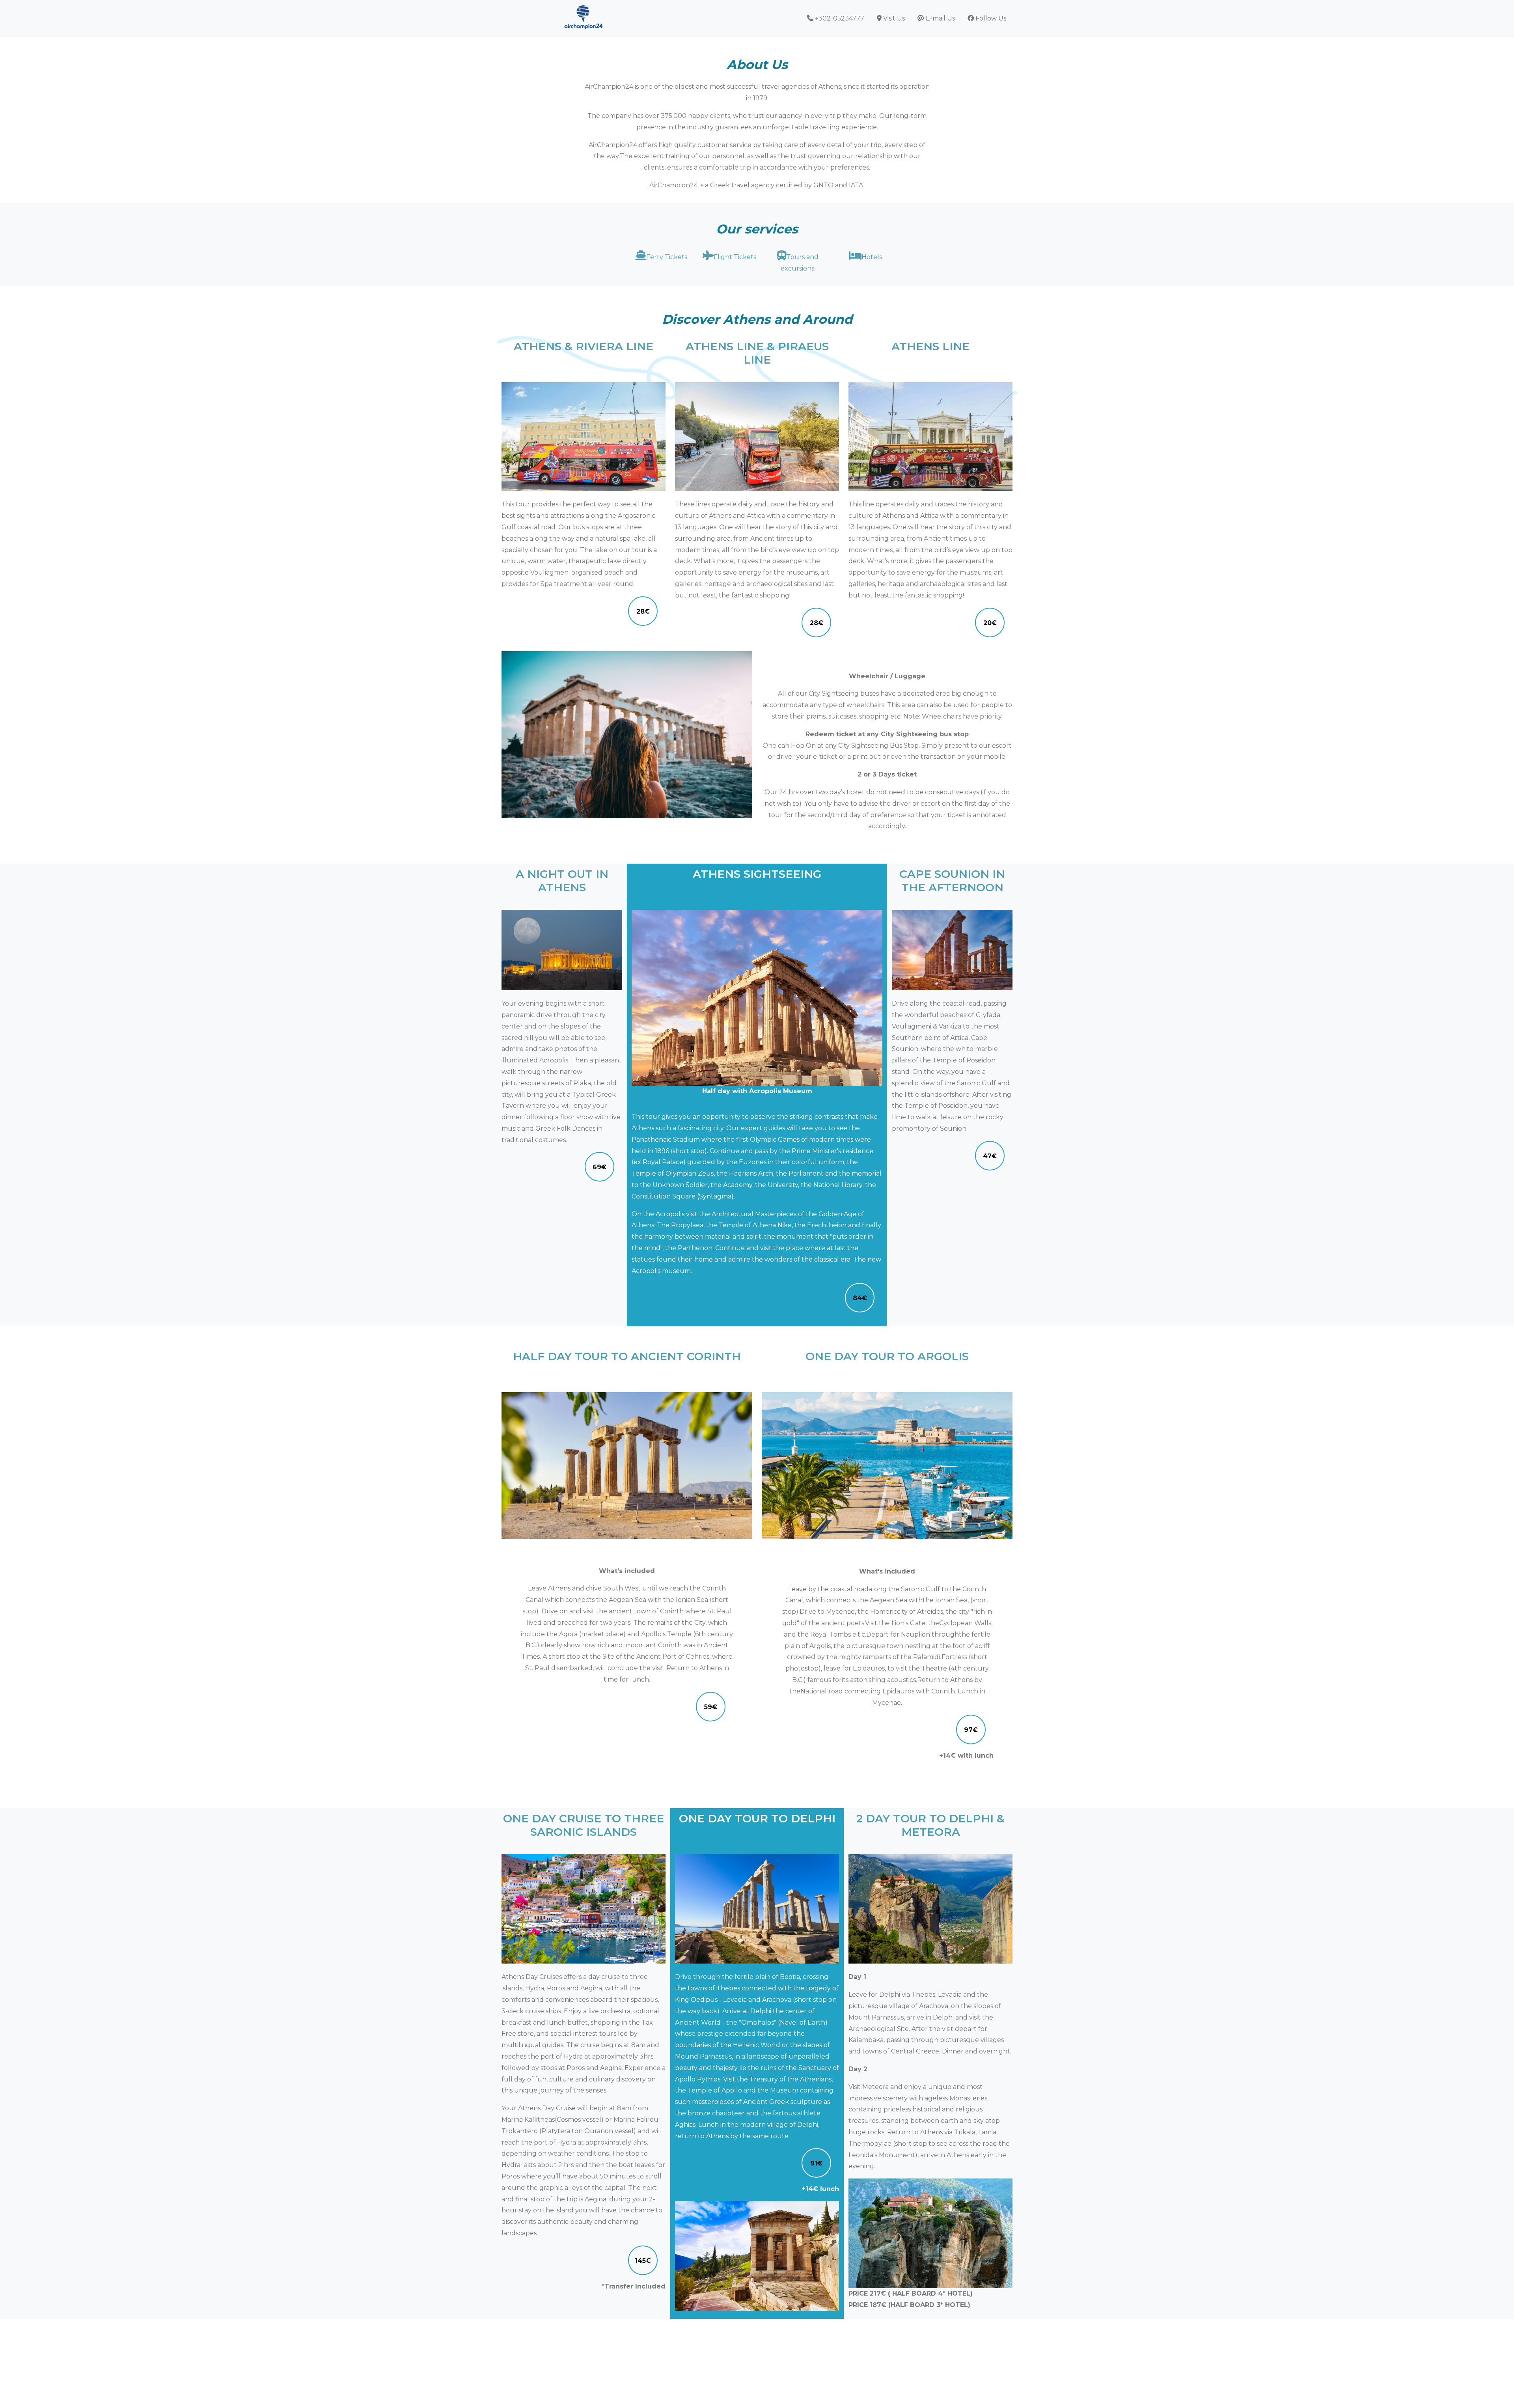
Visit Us (893, 18)
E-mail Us (940, 18)
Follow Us (990, 18)
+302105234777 (839, 18)
